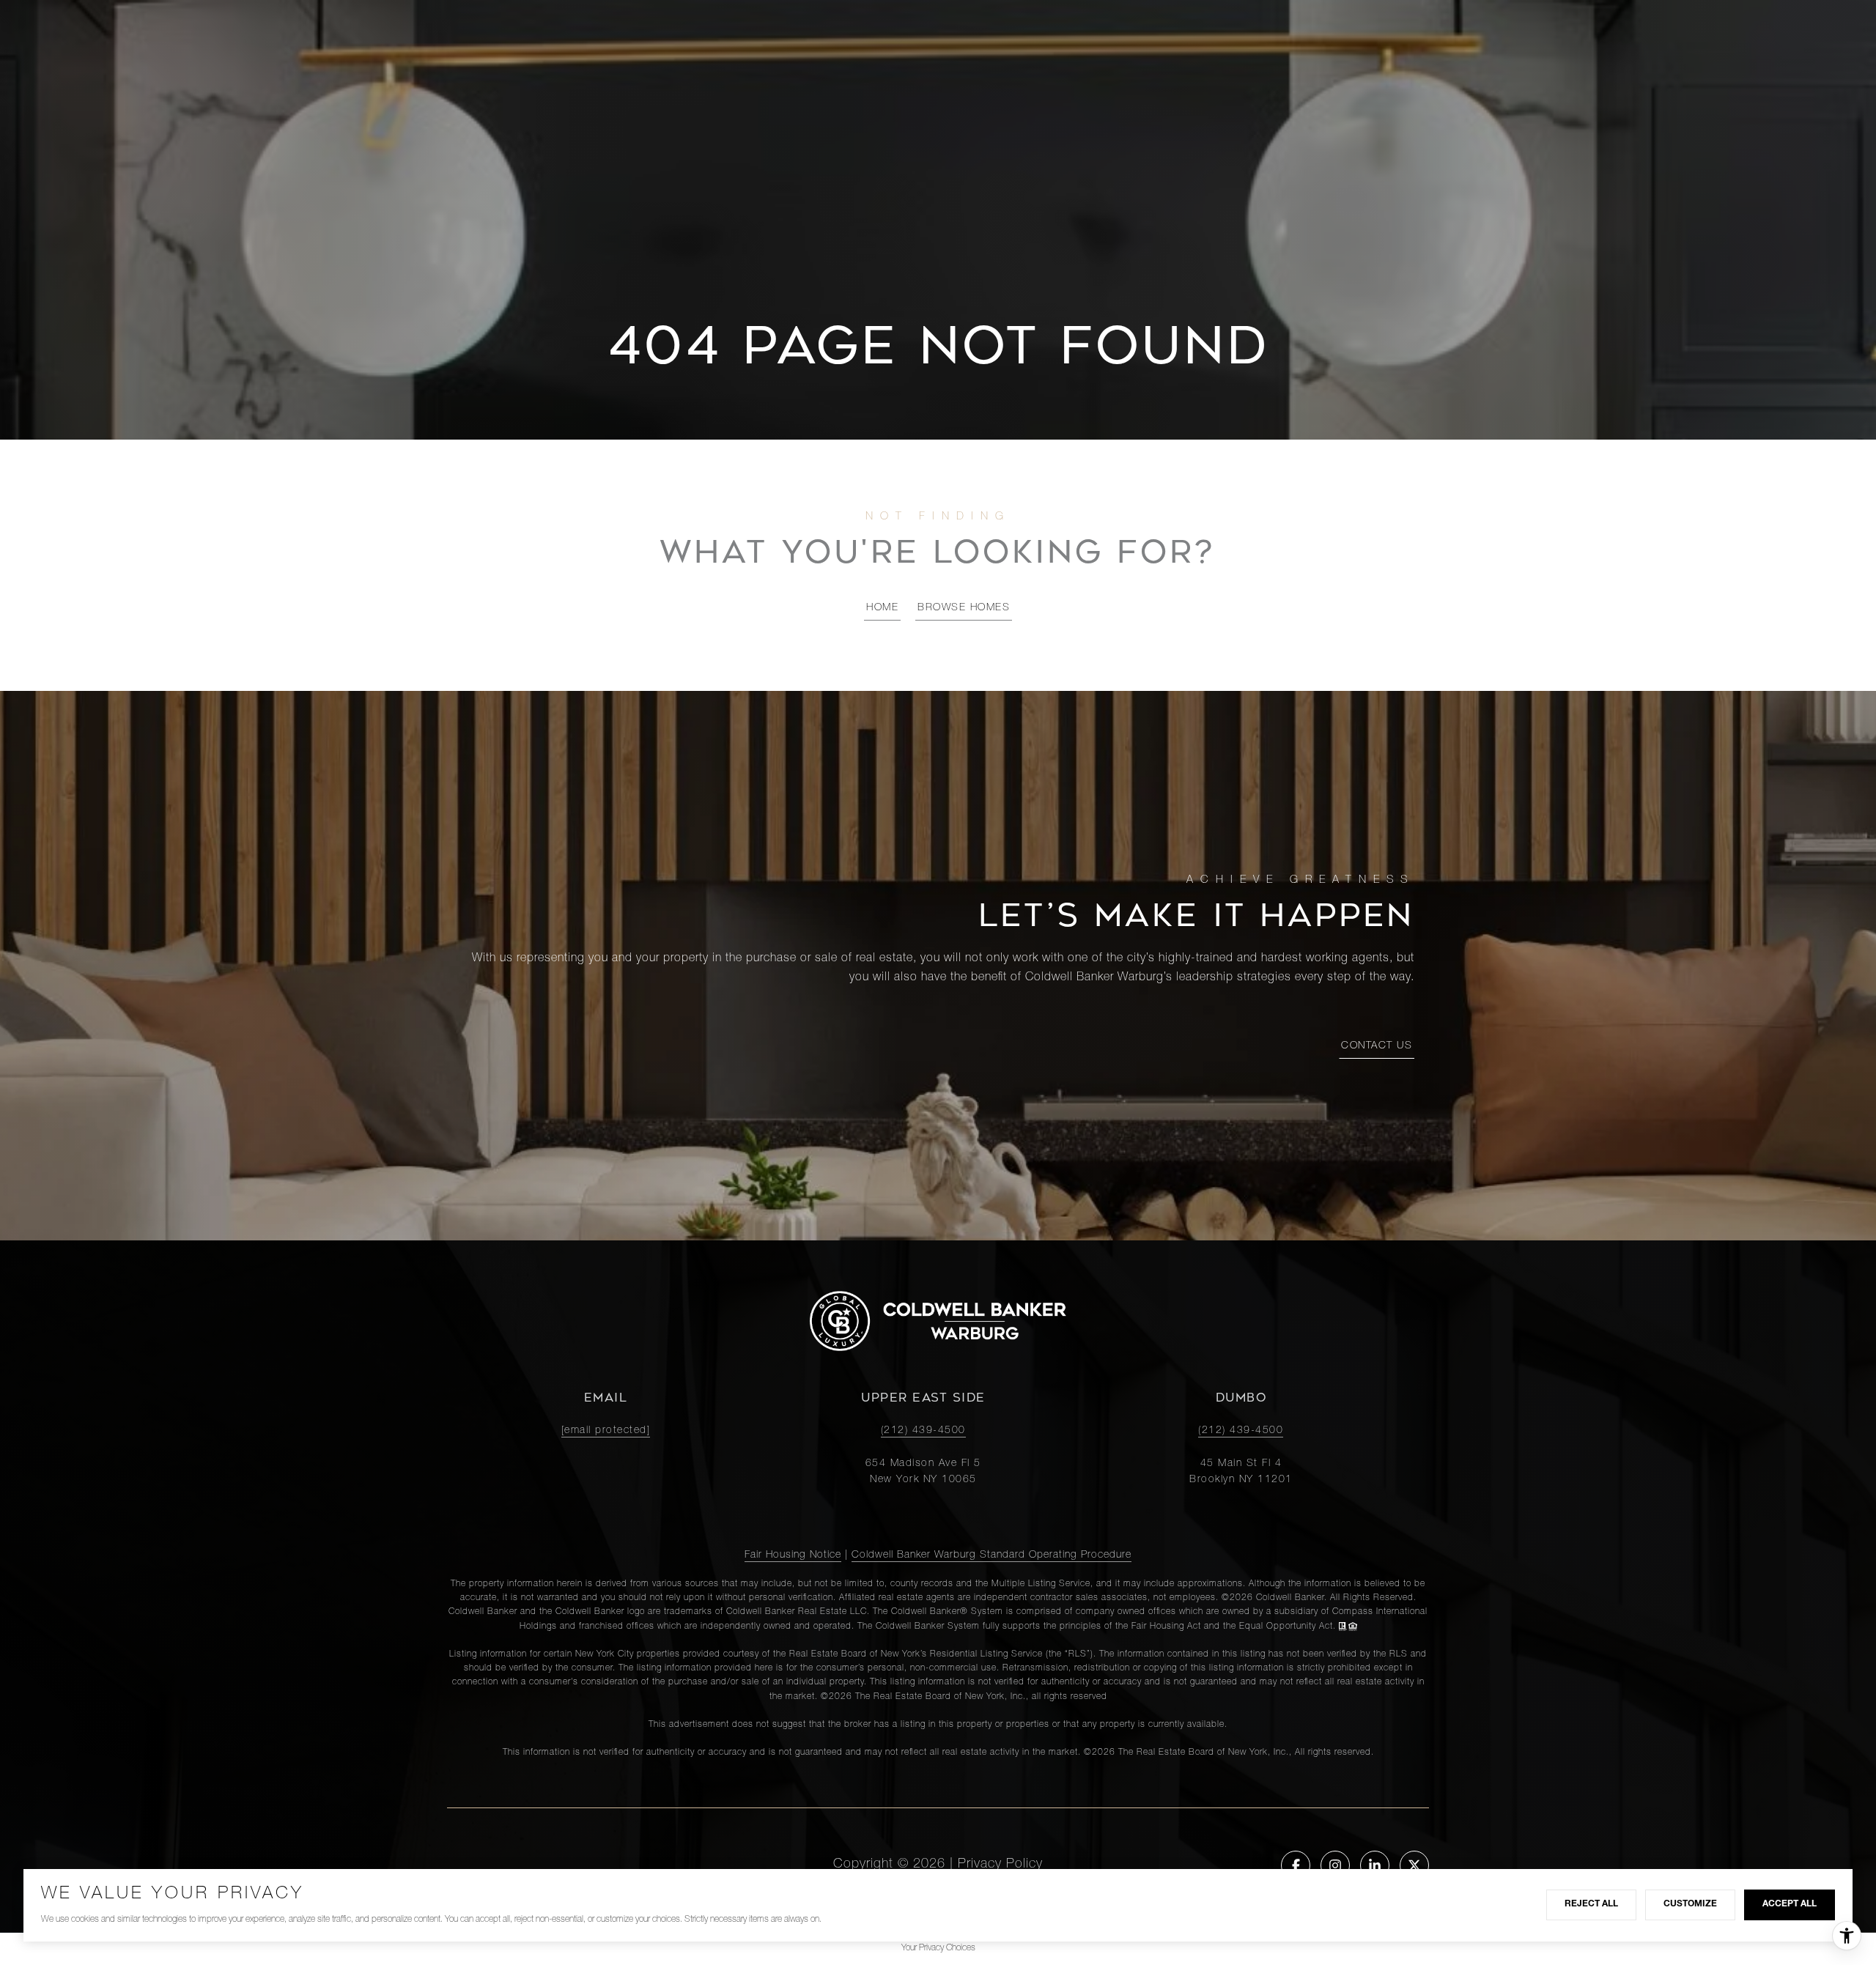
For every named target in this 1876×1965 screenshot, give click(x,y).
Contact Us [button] (1377, 1046)
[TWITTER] (1414, 1865)
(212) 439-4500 (923, 1431)
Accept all (1790, 1904)
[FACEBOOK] (1296, 1865)
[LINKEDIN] (1375, 1865)
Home (882, 608)
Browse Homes (964, 608)
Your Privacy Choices (938, 1948)
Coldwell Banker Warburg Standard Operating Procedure (991, 1555)
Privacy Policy (1000, 1865)
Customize (1690, 1904)
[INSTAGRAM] (1335, 1865)
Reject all (1591, 1904)
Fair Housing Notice (793, 1555)
